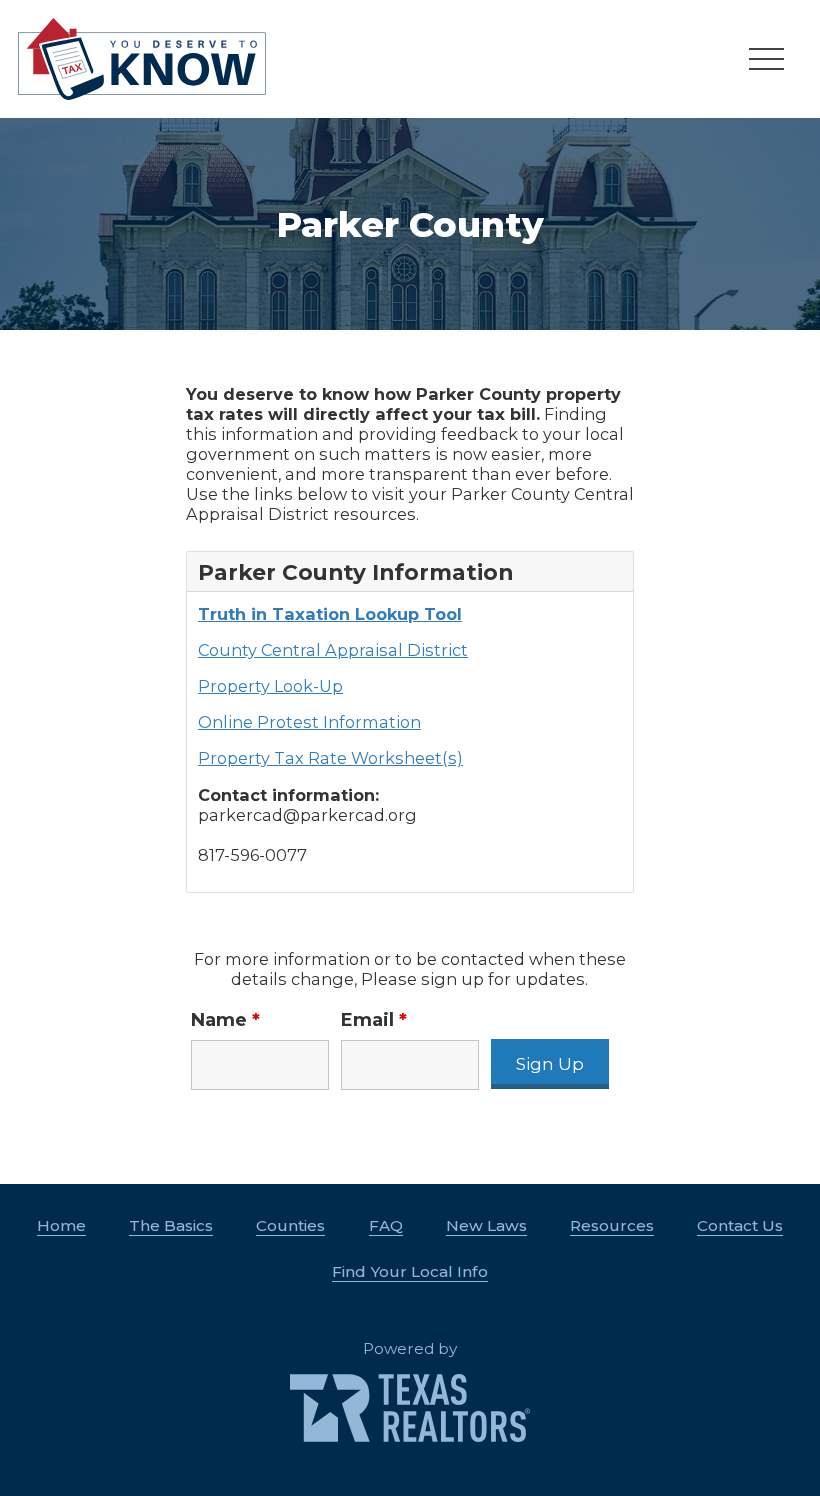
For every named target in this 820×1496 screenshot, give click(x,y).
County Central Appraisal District (333, 650)
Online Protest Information (309, 722)
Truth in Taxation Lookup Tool (330, 614)
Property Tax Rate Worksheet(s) (330, 758)
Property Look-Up (270, 686)
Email (374, 1020)
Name (225, 1020)
